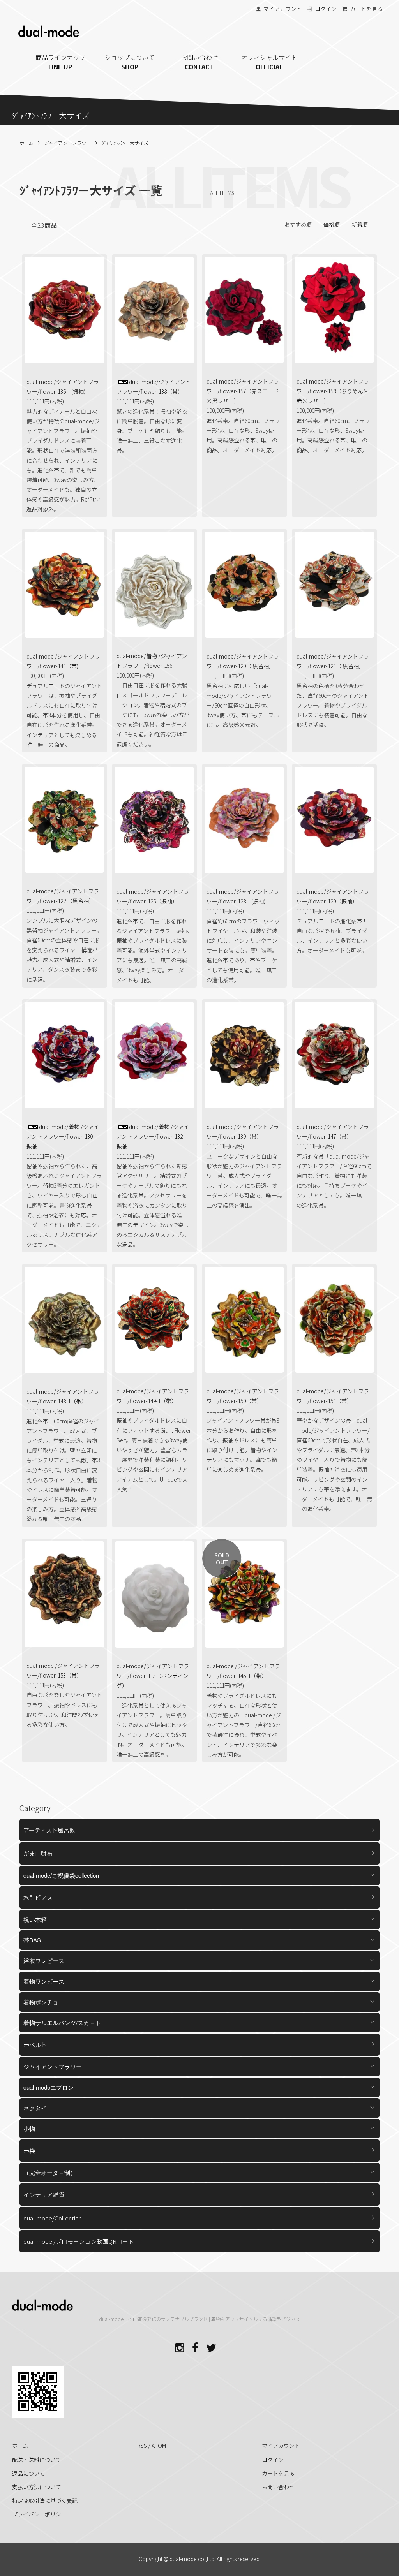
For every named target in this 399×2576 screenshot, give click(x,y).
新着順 (360, 224)
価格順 (332, 224)
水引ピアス (38, 1897)
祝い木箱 (35, 1919)
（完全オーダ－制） (50, 2172)
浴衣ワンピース (44, 1961)
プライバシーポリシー (39, 2514)
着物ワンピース (44, 1981)
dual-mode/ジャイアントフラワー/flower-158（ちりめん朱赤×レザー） (333, 391)
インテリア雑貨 (44, 2195)
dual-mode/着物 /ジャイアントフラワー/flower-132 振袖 (153, 1136)
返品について (28, 2473)
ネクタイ (35, 2108)
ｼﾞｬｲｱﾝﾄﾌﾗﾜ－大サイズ (125, 143)
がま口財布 (38, 1853)
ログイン (326, 9)
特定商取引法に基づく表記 (45, 2500)
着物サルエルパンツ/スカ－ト (62, 2022)
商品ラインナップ (60, 62)
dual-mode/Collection (53, 2218)
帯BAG (32, 1940)
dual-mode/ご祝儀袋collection (61, 1875)
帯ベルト (35, 2045)
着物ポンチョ (41, 2002)
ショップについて (130, 62)
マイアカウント (282, 9)
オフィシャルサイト (269, 62)
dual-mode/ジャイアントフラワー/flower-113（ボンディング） (153, 1676)
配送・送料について (37, 2460)
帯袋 (29, 2151)
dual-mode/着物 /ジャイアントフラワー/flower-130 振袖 (63, 1136)
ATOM (159, 2446)
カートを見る (366, 9)
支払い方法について (37, 2487)
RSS (142, 2446)
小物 (29, 2128)
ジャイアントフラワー (68, 143)
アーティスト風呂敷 (49, 1830)
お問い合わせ (199, 62)
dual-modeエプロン (49, 2087)
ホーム (26, 143)
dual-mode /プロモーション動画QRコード (79, 2241)
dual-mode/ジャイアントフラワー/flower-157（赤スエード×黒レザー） (243, 391)
